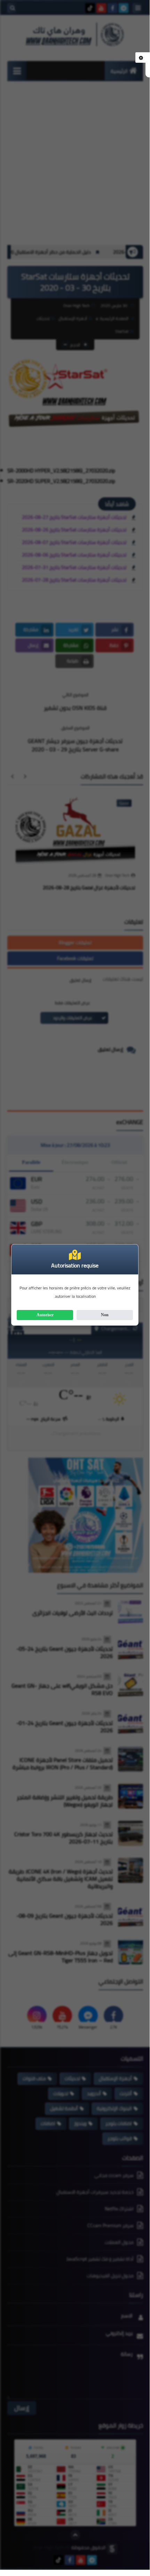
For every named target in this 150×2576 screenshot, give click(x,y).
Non (105, 1315)
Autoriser (45, 1315)
